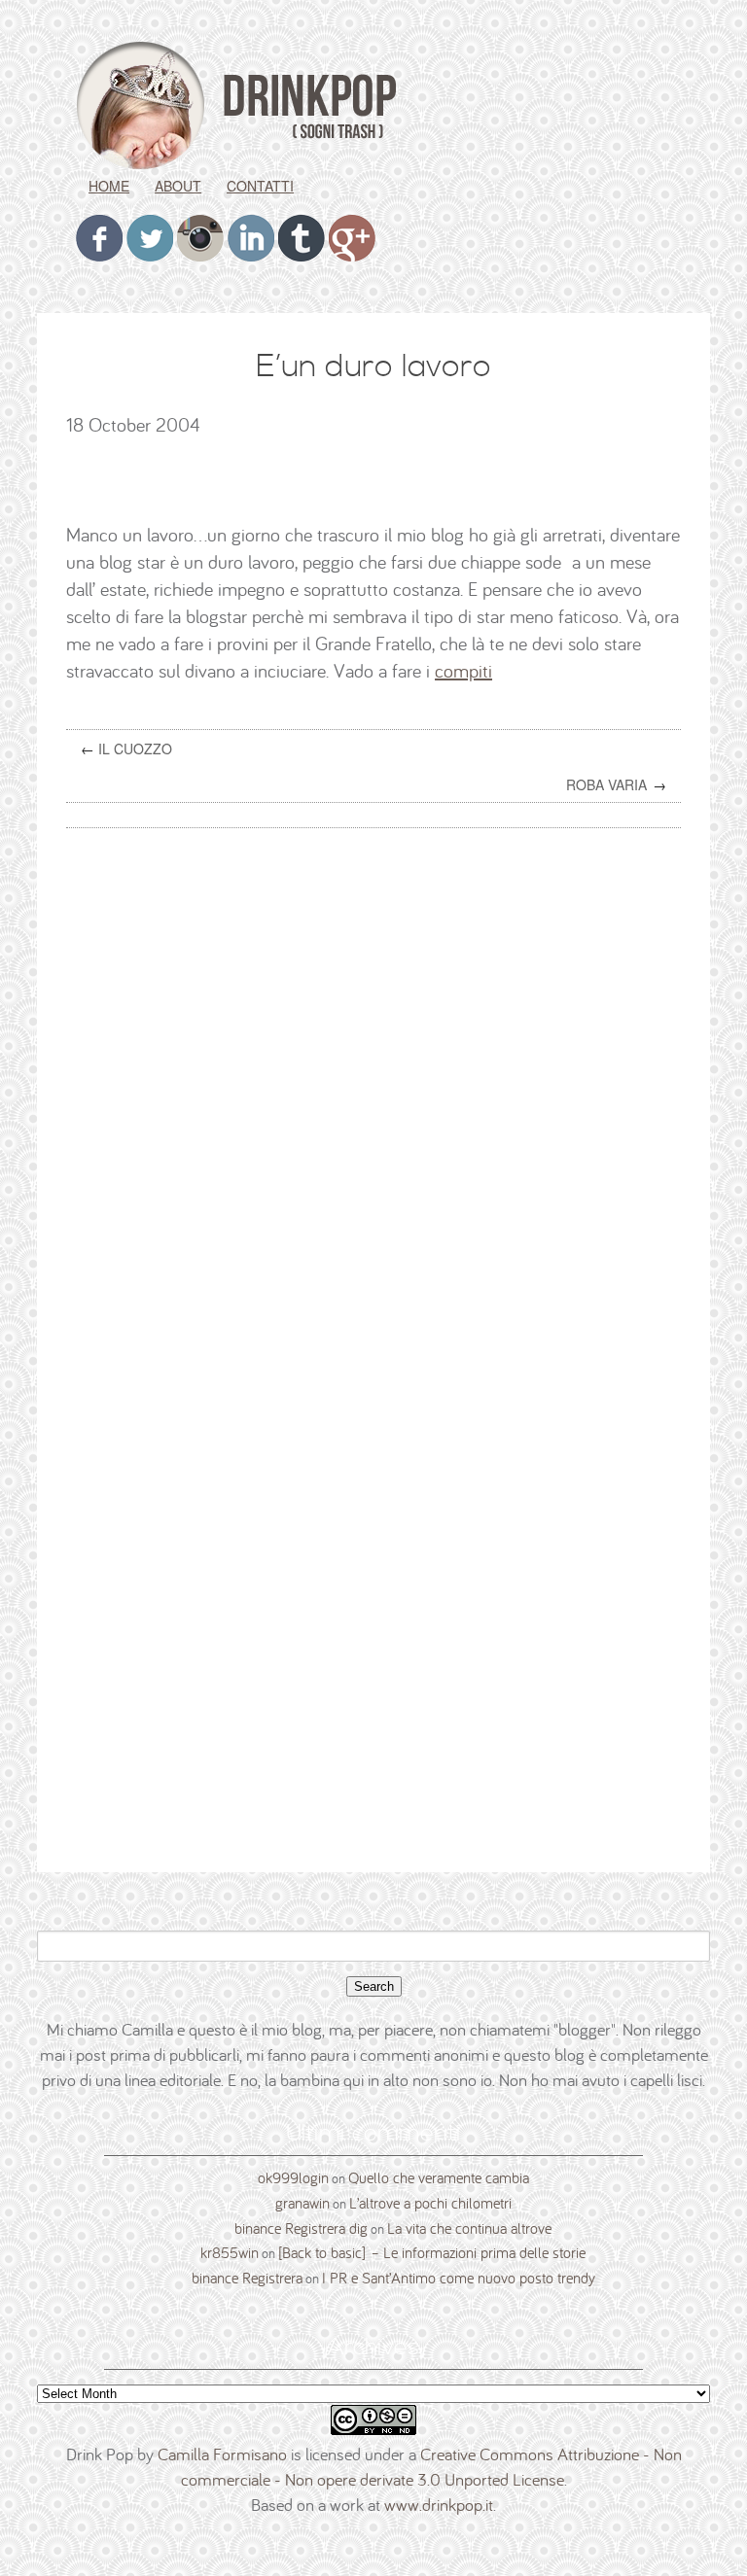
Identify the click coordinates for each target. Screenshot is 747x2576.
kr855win (230, 2252)
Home (109, 186)
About (178, 186)
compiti (463, 670)
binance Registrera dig (301, 2228)
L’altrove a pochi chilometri (430, 2203)
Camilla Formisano (222, 2454)
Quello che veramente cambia (439, 2177)
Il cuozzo (135, 748)
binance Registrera (247, 2278)
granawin (302, 2203)
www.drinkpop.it (439, 2505)
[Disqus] (381, 1091)
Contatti (260, 186)
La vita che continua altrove (469, 2228)
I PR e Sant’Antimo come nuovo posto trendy (459, 2278)
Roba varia (606, 784)
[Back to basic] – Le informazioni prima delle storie (432, 2252)
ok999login (293, 2177)
